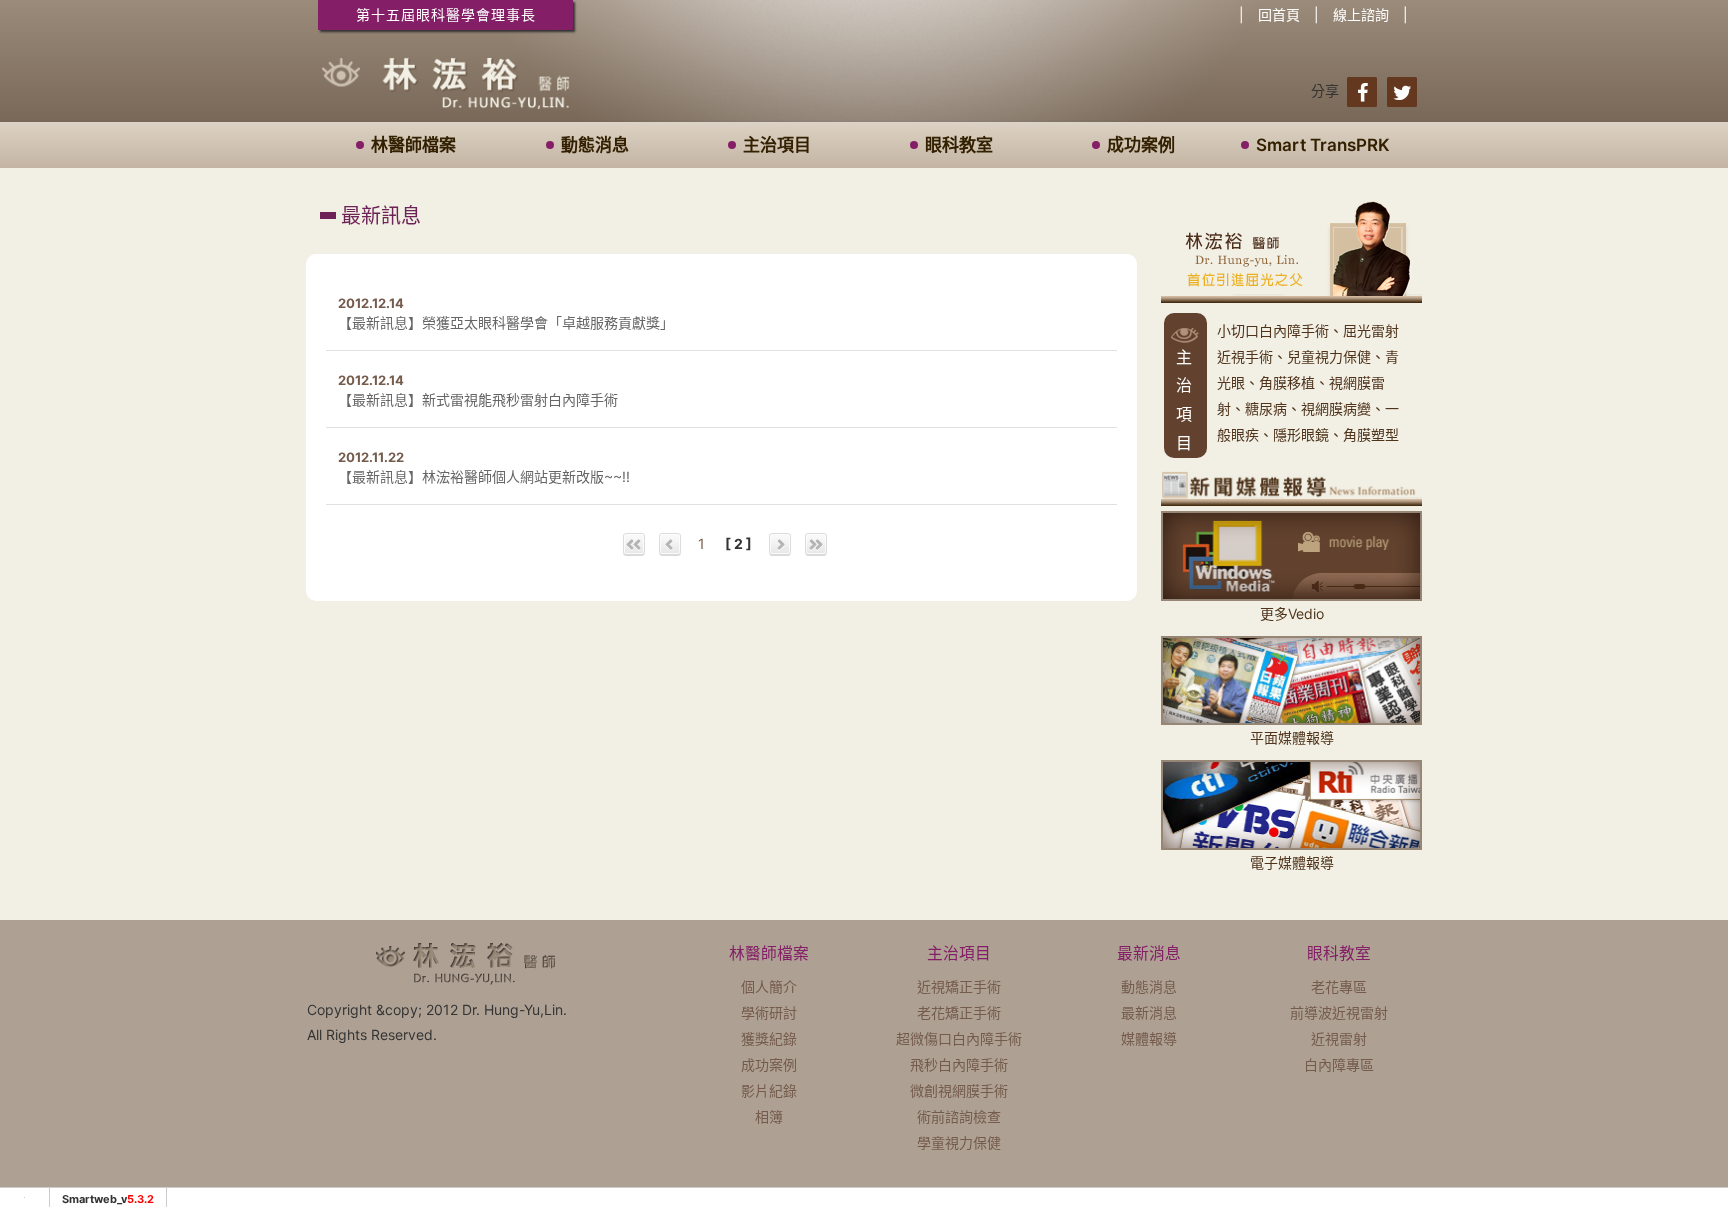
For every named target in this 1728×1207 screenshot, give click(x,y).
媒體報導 (1149, 1038)
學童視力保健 (959, 1142)
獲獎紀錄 (769, 1038)
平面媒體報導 (1292, 737)
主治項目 (777, 145)
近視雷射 (1339, 1038)
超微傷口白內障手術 (959, 1038)
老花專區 (1339, 986)
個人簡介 (769, 986)
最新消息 (1149, 1012)
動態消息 (595, 145)
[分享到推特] (1402, 92)
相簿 (769, 1116)
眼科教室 (959, 145)
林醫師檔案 (413, 145)
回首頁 (1279, 14)
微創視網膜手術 (959, 1090)
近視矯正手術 (959, 986)
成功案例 (1141, 145)
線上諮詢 (1361, 14)
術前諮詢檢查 (959, 1116)
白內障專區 (1339, 1064)
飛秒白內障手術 (959, 1064)
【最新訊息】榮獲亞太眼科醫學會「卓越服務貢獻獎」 (506, 322)
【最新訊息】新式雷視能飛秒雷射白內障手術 (478, 399)
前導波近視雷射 (1339, 1012)
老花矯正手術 (959, 1012)
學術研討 (769, 1012)
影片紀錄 (769, 1090)
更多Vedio (1292, 613)
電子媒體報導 (1292, 862)
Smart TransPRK (1323, 145)
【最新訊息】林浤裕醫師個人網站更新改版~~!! (484, 476)
